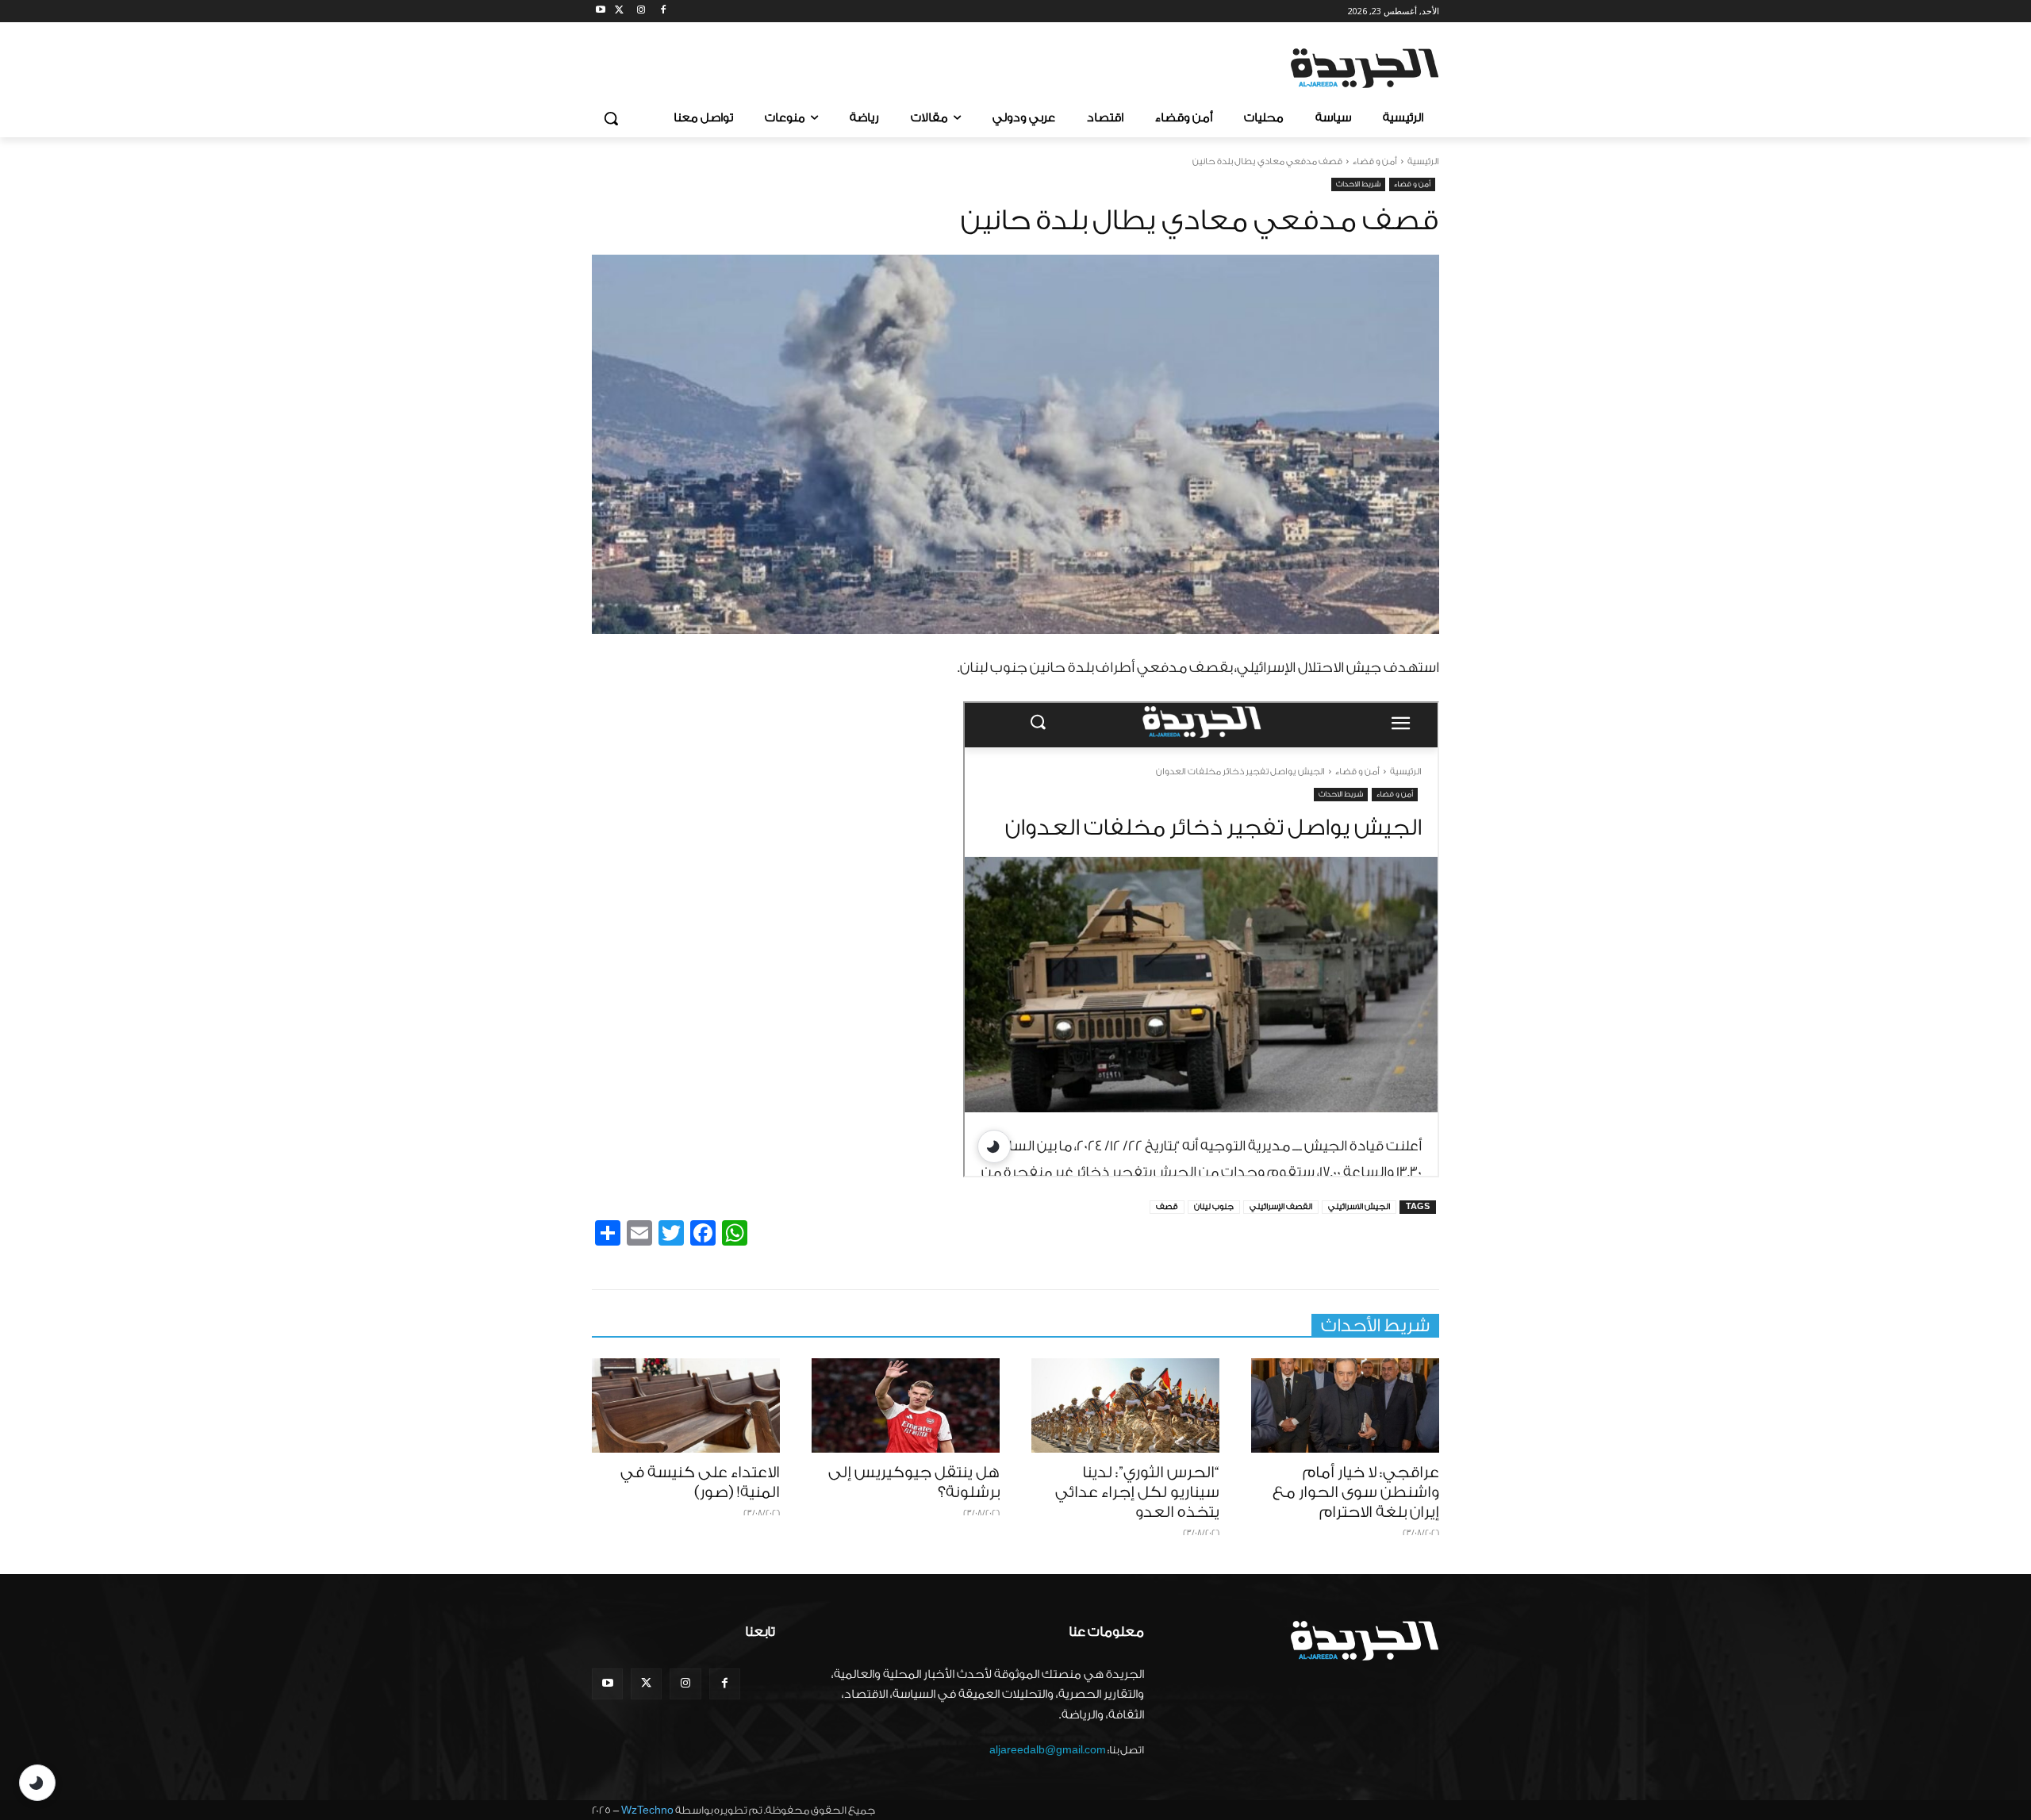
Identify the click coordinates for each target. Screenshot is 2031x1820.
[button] (611, 118)
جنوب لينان (1214, 1207)
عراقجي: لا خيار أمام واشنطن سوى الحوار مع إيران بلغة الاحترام (1356, 1492)
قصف (1167, 1207)
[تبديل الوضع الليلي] (37, 1783)
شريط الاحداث (1358, 184)
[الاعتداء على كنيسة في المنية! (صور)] (686, 1405)
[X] (619, 12)
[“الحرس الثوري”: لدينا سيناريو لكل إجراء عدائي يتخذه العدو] (1125, 1405)
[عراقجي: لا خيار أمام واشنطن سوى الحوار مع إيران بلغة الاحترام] (1345, 1405)
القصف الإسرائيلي (1281, 1207)
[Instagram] (641, 12)
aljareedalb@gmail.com (1048, 1750)
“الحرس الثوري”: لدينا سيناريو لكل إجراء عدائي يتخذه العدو (1137, 1492)
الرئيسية (1423, 161)
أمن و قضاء (1375, 161)
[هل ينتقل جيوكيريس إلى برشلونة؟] (906, 1405)
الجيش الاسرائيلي (1359, 1207)
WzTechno (647, 1810)
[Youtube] (601, 12)
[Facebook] (663, 12)
